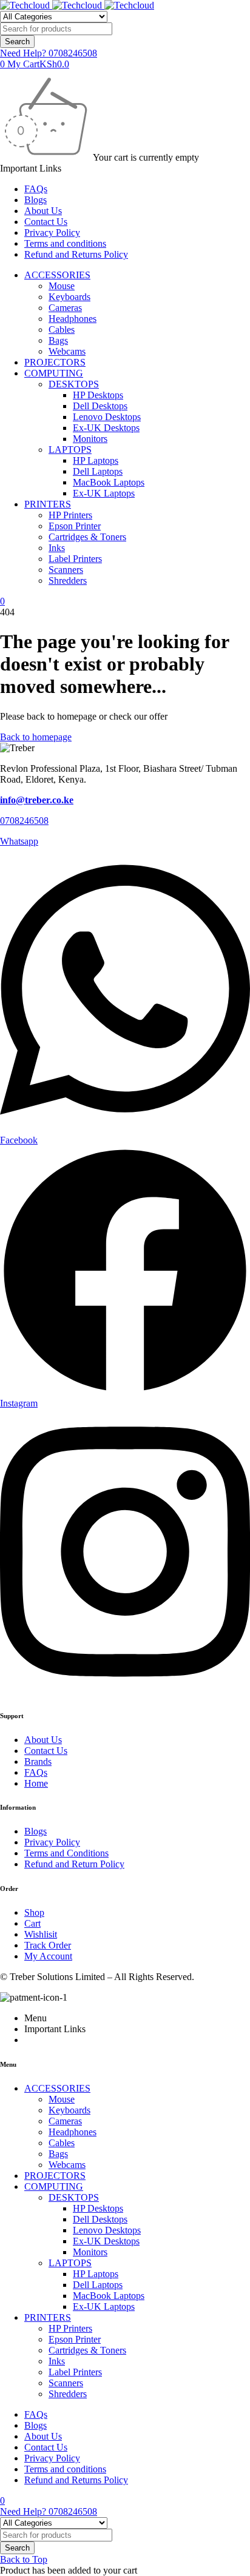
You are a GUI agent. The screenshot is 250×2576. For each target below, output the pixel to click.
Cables (62, 330)
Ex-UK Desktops (106, 428)
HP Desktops (98, 395)
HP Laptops (96, 460)
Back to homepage (36, 737)
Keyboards (69, 297)
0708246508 (24, 821)
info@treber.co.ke (37, 800)
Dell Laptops (98, 471)
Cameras (65, 308)
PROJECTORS (55, 362)
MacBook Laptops (109, 482)
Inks (57, 548)
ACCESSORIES (57, 275)
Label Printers (75, 559)
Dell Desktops (100, 406)
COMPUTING (54, 373)
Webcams (67, 351)
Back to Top (24, 2559)
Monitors (90, 439)
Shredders (68, 580)
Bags (58, 340)
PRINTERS (48, 504)
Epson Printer (75, 526)
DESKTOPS (74, 384)
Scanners (66, 570)
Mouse (62, 286)
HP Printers (70, 515)
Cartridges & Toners (87, 537)
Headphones (73, 319)
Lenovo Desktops (107, 417)
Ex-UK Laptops (104, 493)
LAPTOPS (70, 450)
